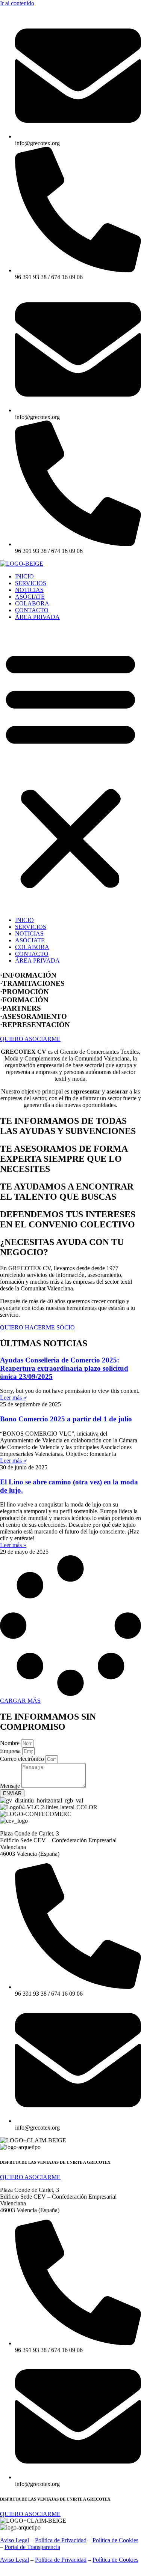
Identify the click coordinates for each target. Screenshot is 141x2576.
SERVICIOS (31, 583)
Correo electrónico (23, 1759)
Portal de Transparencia (32, 2547)
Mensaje (11, 1786)
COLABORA (32, 603)
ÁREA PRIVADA (37, 617)
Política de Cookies (115, 2540)
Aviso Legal (14, 2540)
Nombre (11, 1743)
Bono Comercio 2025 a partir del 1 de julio (66, 1419)
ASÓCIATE (30, 597)
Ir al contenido (17, 3)
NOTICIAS (29, 590)
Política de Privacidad (61, 2540)
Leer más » (13, 1398)
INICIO (24, 576)
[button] (70, 769)
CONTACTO (32, 610)
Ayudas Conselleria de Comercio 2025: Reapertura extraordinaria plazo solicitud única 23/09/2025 (64, 1368)
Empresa (11, 1751)
